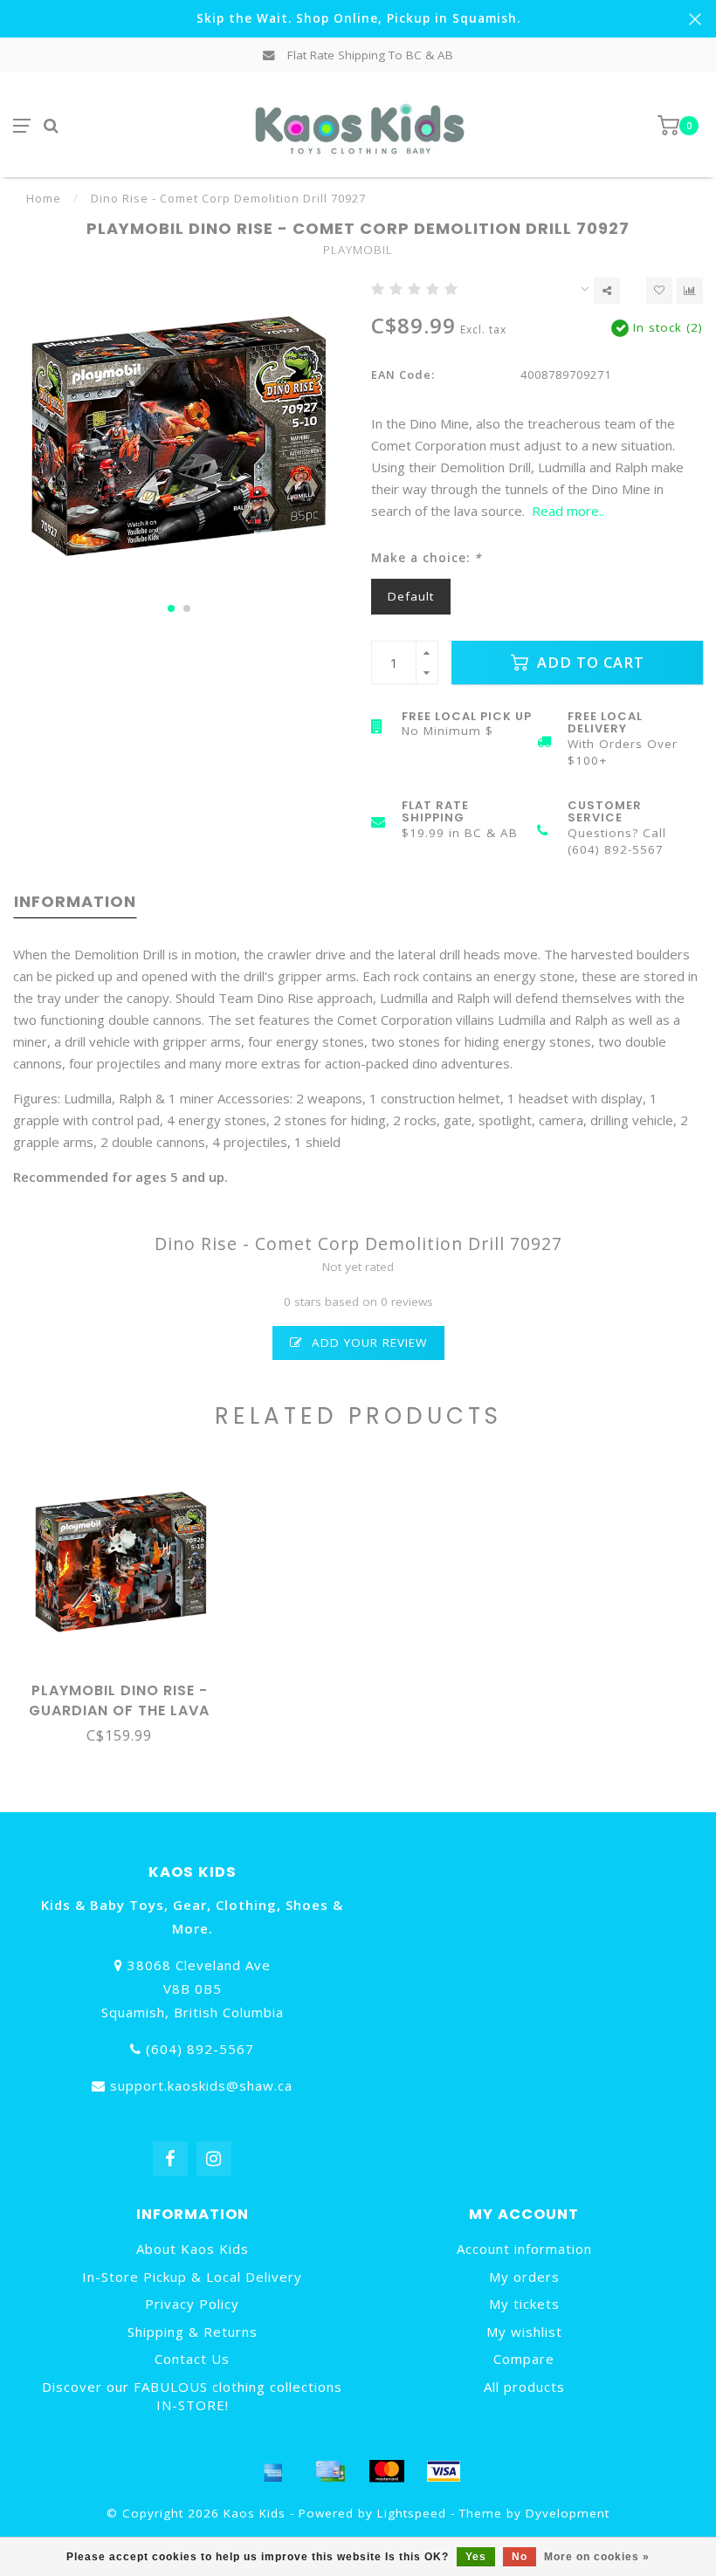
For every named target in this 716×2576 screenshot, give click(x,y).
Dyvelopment (568, 2513)
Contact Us (192, 2359)
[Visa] (444, 2471)
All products (524, 2387)
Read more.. (568, 511)
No (520, 2557)
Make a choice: (426, 558)
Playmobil (358, 250)
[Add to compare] (690, 291)
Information (75, 901)
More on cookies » (597, 2557)
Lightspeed (412, 2513)
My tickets (524, 2304)
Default (411, 596)
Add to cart (589, 662)
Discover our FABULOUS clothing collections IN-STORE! (192, 2396)
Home (44, 198)
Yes (476, 2557)
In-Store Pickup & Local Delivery (192, 2277)
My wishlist (524, 2332)
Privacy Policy (192, 2304)
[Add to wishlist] (659, 291)
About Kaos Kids (193, 2249)
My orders (524, 2277)
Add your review (367, 1343)
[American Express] (273, 2471)
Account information (524, 2249)
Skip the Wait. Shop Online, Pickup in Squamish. (358, 18)
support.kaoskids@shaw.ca (201, 2085)
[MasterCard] (387, 2471)
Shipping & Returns (193, 2332)
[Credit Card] (330, 2471)
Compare (524, 2359)
